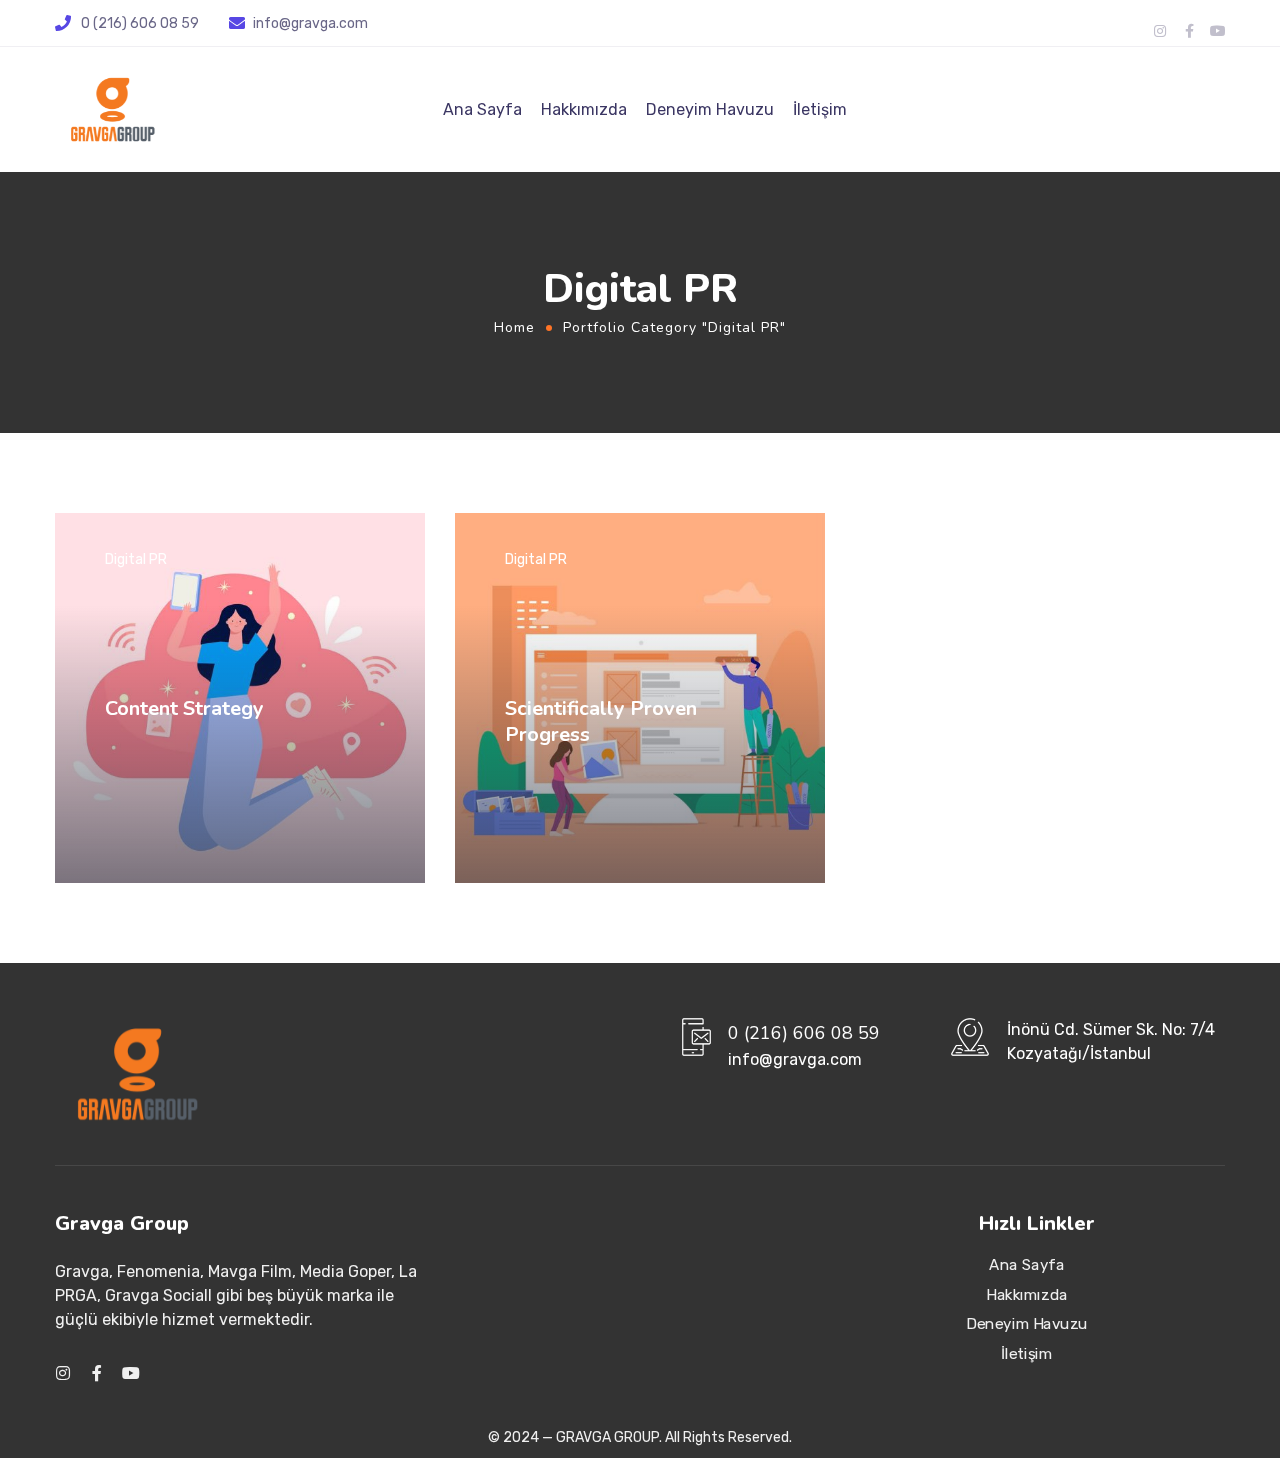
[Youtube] (1218, 31)
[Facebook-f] (1189, 31)
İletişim (820, 109)
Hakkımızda (584, 109)
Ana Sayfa (482, 109)
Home (514, 327)
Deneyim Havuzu (710, 109)
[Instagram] (1160, 31)
